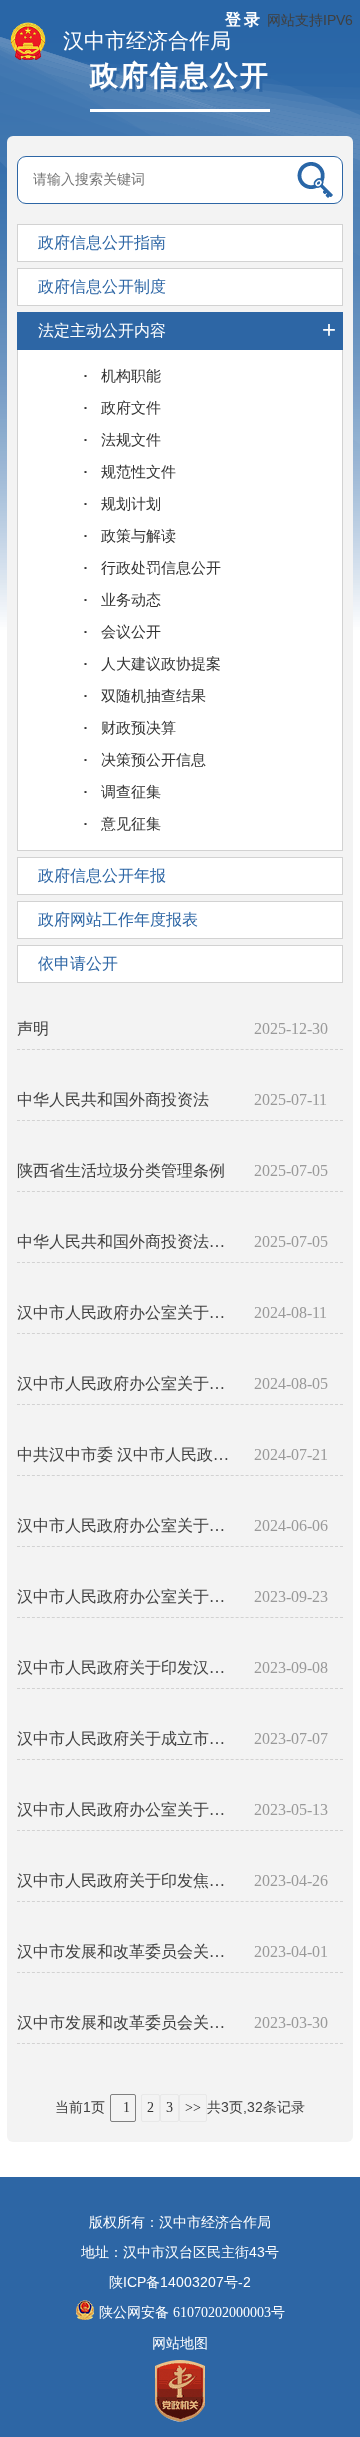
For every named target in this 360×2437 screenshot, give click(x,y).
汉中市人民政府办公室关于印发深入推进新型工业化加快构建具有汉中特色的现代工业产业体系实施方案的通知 (127, 1383)
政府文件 (131, 408)
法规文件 (131, 440)
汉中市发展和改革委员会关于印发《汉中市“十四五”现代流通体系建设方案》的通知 (127, 1951)
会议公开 (131, 632)
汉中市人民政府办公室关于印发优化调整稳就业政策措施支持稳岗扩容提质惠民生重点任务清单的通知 (127, 1596)
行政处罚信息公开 (161, 568)
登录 (244, 19)
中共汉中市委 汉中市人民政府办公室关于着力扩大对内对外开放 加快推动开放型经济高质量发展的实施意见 (127, 1454)
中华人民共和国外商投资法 (113, 1099)
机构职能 (131, 376)
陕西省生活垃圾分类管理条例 (121, 1170)
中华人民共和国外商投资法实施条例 (127, 1241)
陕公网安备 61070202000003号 (192, 2312)
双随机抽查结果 (153, 696)
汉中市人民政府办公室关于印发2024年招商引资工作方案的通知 (127, 1525)
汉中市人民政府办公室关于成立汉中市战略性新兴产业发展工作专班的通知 (127, 1809)
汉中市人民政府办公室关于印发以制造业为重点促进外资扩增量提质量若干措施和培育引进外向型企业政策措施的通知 (127, 1312)
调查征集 (131, 792)
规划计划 (131, 504)
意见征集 (131, 824)
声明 (33, 1028)
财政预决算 (138, 728)
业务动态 (131, 600)
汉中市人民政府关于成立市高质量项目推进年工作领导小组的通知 (127, 1738)
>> (193, 2107)
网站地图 (180, 2343)
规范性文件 (138, 472)
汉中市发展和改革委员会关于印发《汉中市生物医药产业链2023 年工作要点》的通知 (127, 2022)
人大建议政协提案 (161, 664)
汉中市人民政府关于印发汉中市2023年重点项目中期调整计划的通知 (127, 1667)
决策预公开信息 (153, 760)
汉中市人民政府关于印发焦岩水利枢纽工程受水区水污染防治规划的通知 (127, 1880)
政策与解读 (138, 536)
